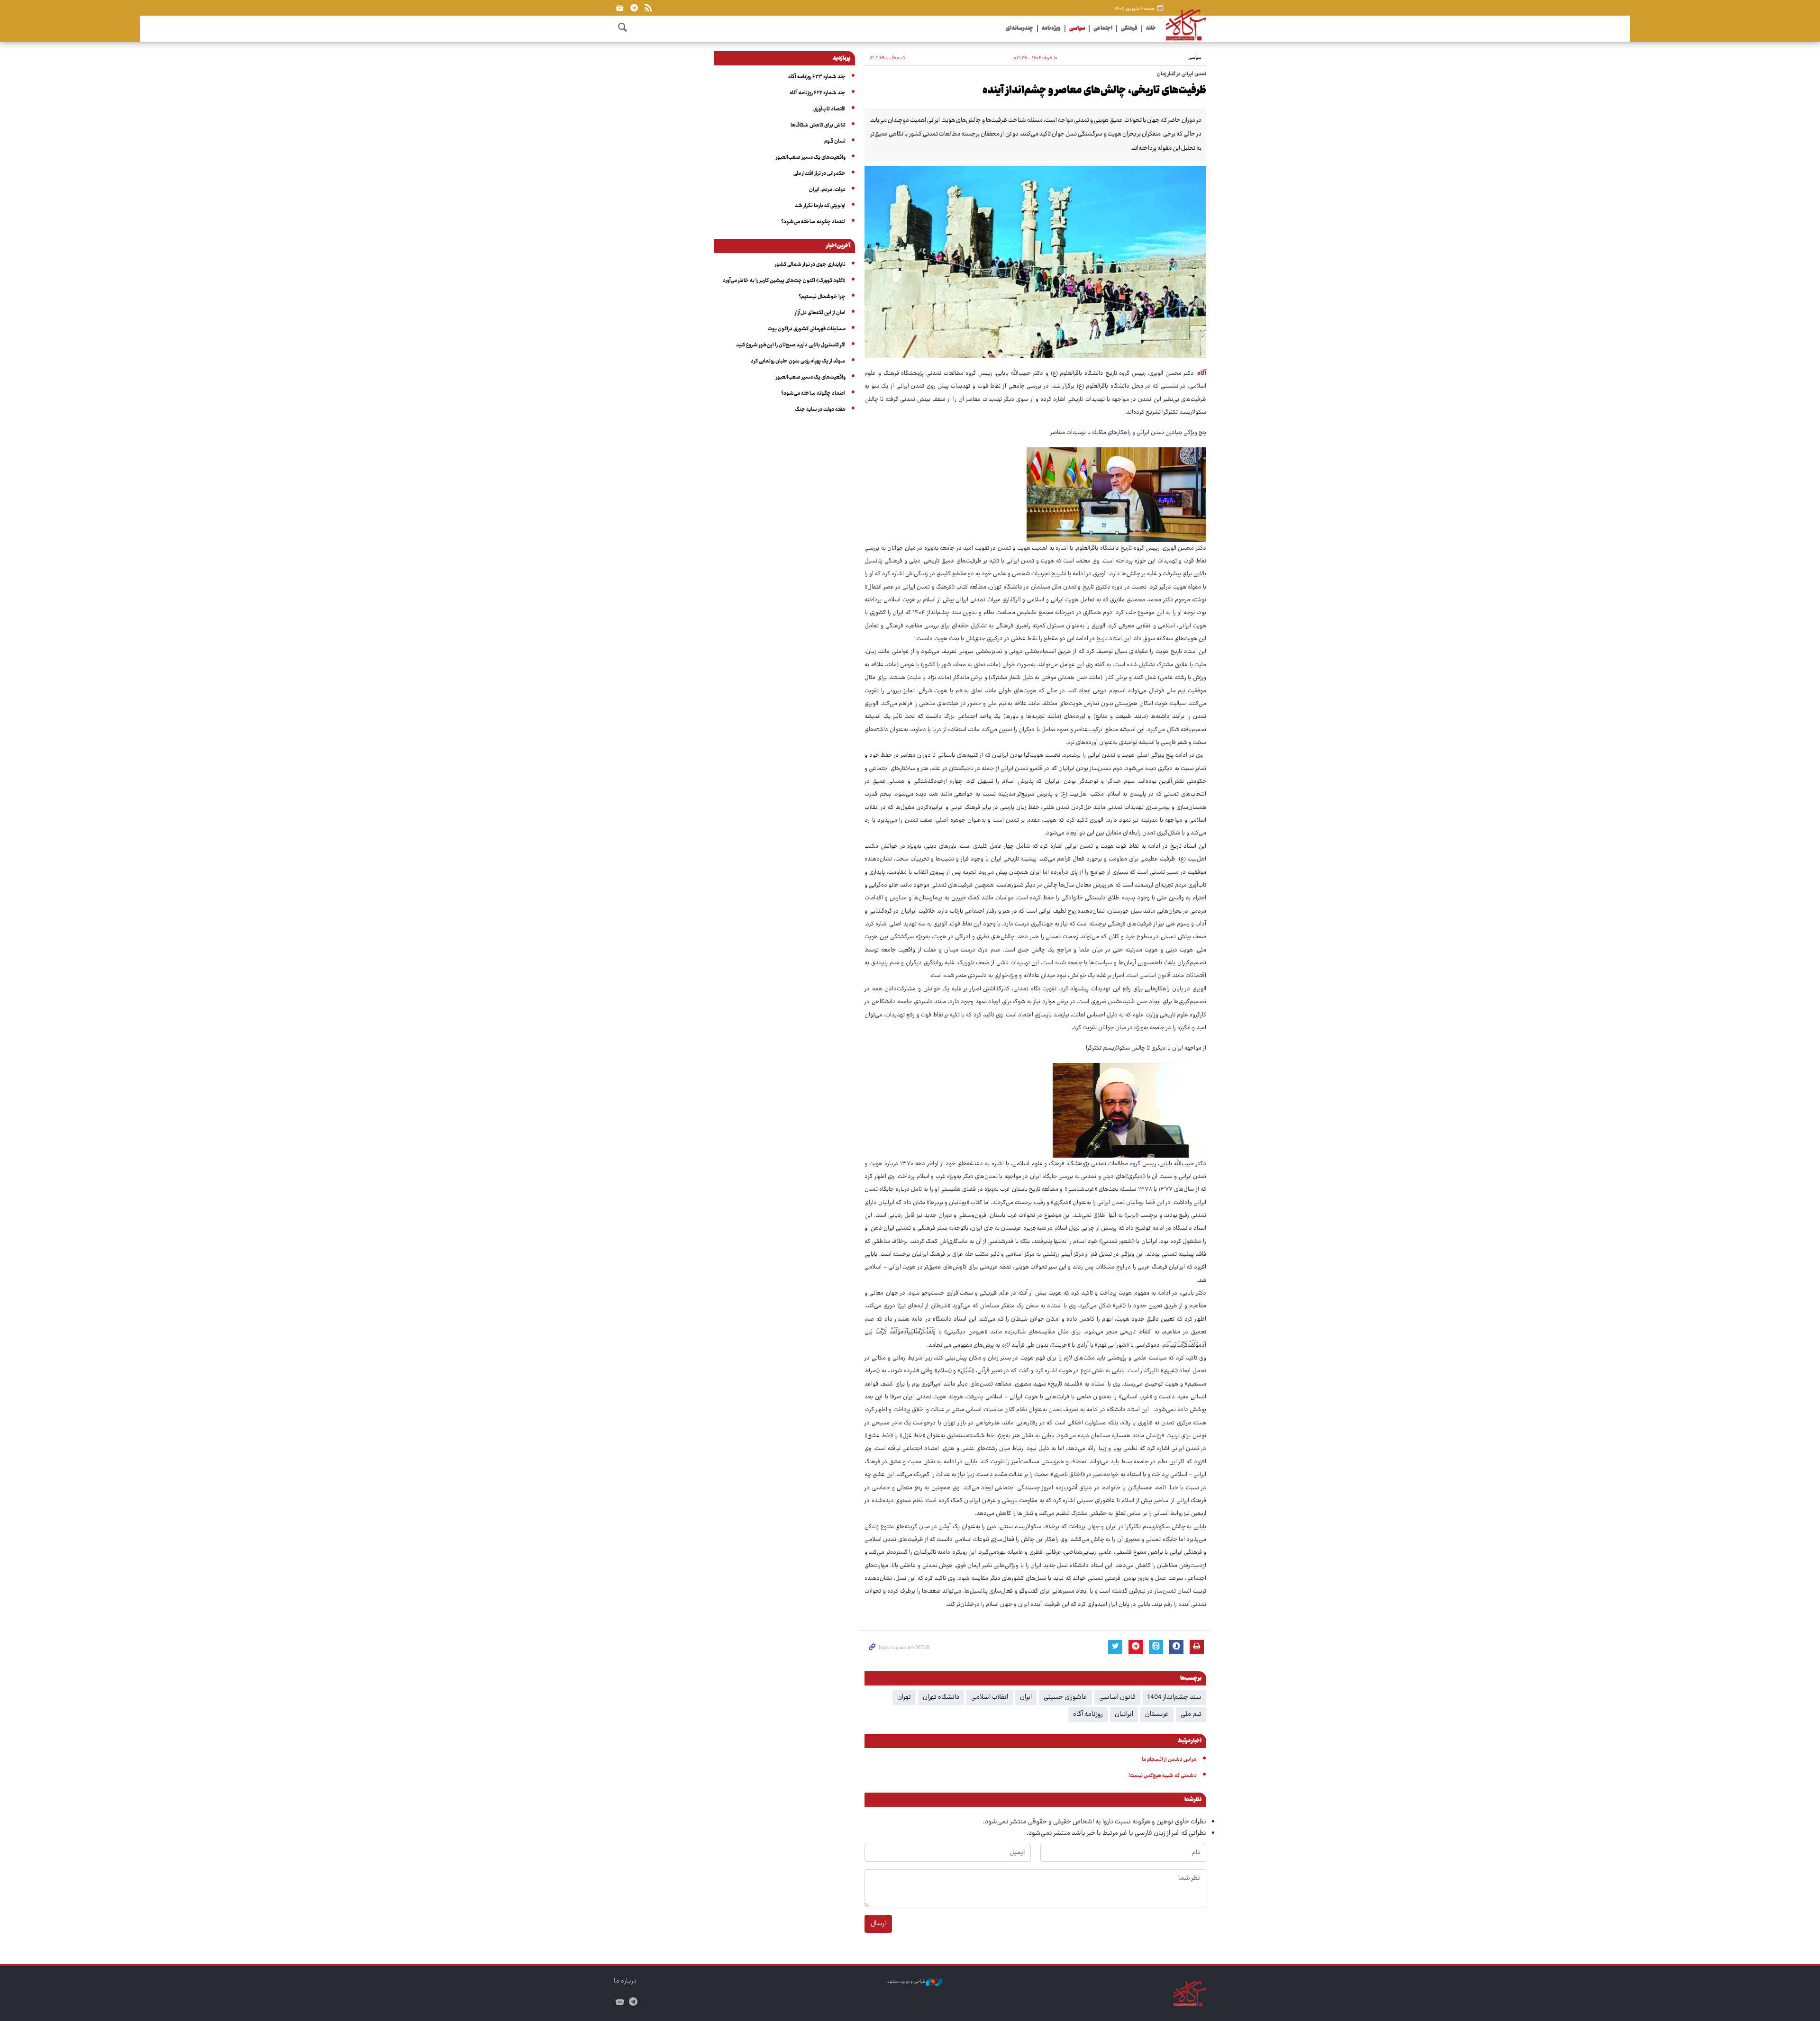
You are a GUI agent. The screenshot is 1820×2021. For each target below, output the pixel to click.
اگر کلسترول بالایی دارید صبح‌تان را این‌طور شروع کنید (791, 345)
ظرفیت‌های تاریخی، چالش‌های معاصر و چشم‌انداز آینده (1094, 91)
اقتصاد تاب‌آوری (829, 109)
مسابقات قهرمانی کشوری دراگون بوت (807, 329)
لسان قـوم (835, 141)
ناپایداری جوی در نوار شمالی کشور (810, 265)
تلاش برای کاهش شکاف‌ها (818, 125)
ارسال (878, 1924)
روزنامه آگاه (1088, 1714)
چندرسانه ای (1019, 29)
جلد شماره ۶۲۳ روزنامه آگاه (817, 77)
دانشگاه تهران (941, 1697)
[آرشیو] (620, 8)
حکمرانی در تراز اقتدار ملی (819, 174)
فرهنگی (1129, 29)
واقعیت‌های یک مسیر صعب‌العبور (811, 158)
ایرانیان (1124, 1714)
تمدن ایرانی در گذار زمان (1182, 74)
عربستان (1157, 1714)
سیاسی (1077, 29)
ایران (1026, 1697)
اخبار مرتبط (1190, 1741)
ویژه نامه (1051, 29)
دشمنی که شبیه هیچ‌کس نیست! (1163, 1776)
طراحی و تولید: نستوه (906, 1982)
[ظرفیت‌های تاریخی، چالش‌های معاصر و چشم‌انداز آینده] (1035, 262)
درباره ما (625, 1981)
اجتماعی (1103, 29)
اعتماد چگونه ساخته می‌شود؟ (813, 222)
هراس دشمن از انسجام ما (1169, 1760)
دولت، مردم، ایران (827, 190)
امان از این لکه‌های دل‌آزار (820, 313)
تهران (904, 1697)
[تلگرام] (634, 8)
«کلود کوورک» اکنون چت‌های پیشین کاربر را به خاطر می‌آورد (784, 281)
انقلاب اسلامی (990, 1697)
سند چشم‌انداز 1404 (1174, 1697)
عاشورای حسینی (1065, 1697)
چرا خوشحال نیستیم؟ (822, 297)
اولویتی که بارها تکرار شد (820, 206)
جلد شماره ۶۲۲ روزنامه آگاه (818, 93)
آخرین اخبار (838, 246)
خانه (1151, 29)
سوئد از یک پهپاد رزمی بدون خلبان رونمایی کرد (798, 361)
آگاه (1202, 374)
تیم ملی (1191, 1714)
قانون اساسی (1117, 1697)
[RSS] (648, 8)
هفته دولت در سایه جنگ (820, 410)
